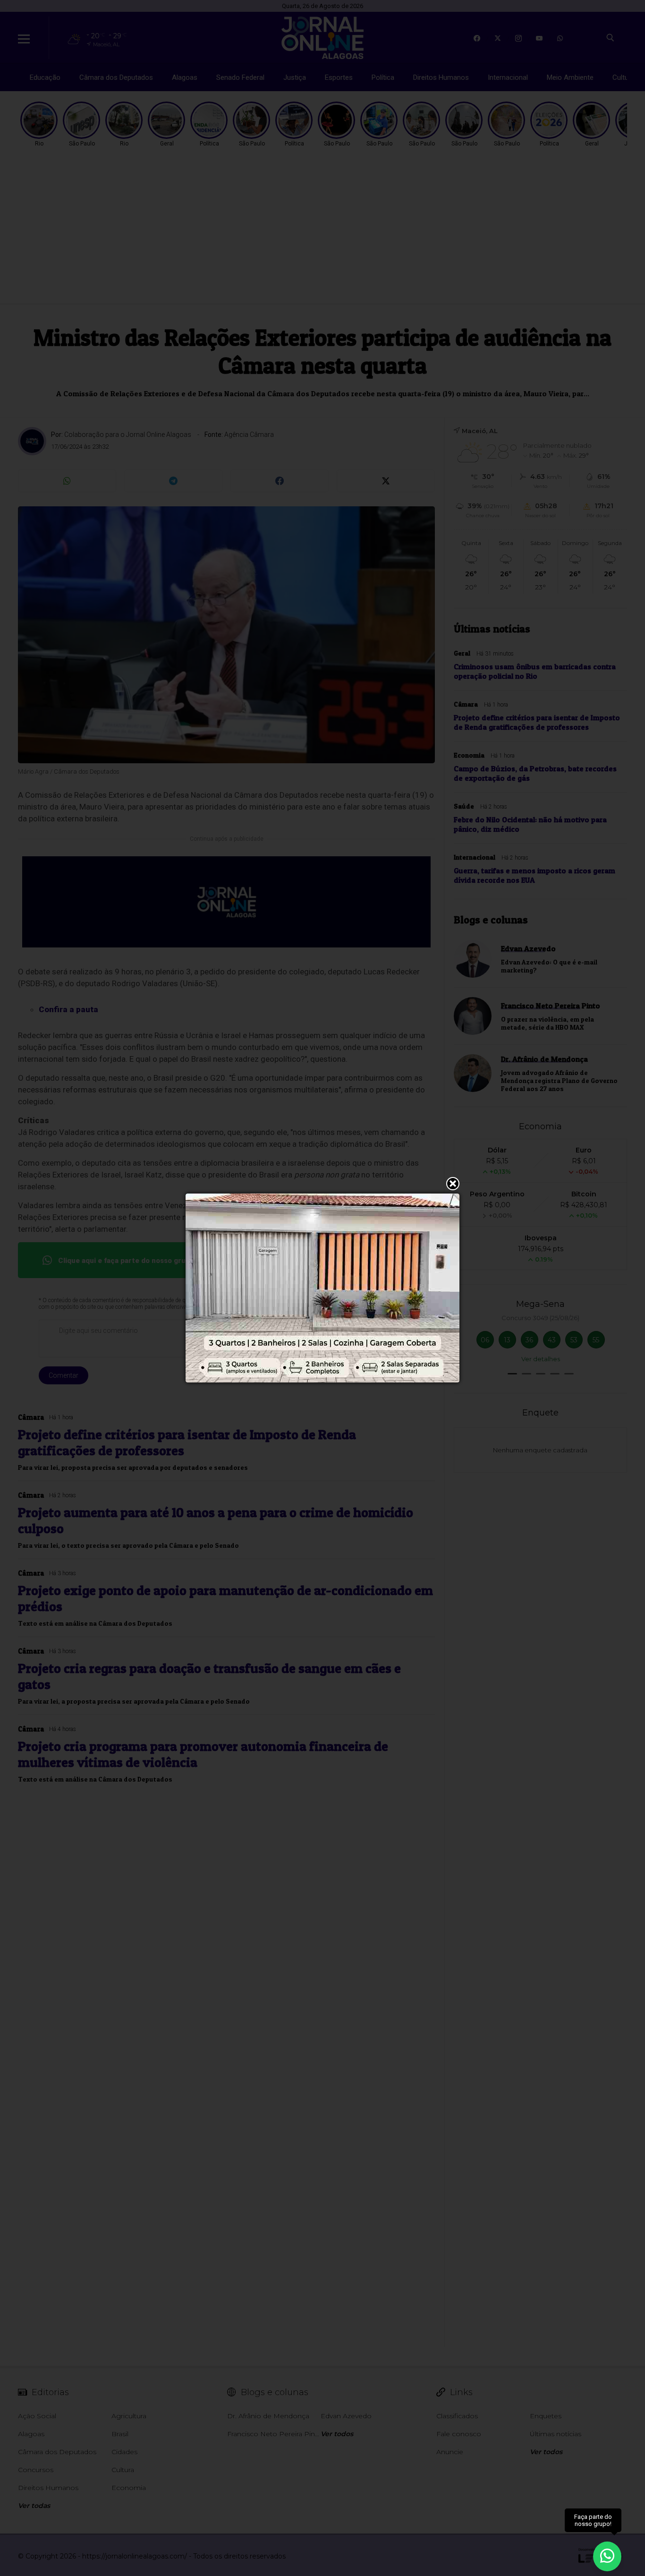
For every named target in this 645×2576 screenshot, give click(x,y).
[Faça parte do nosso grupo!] (607, 2552)
